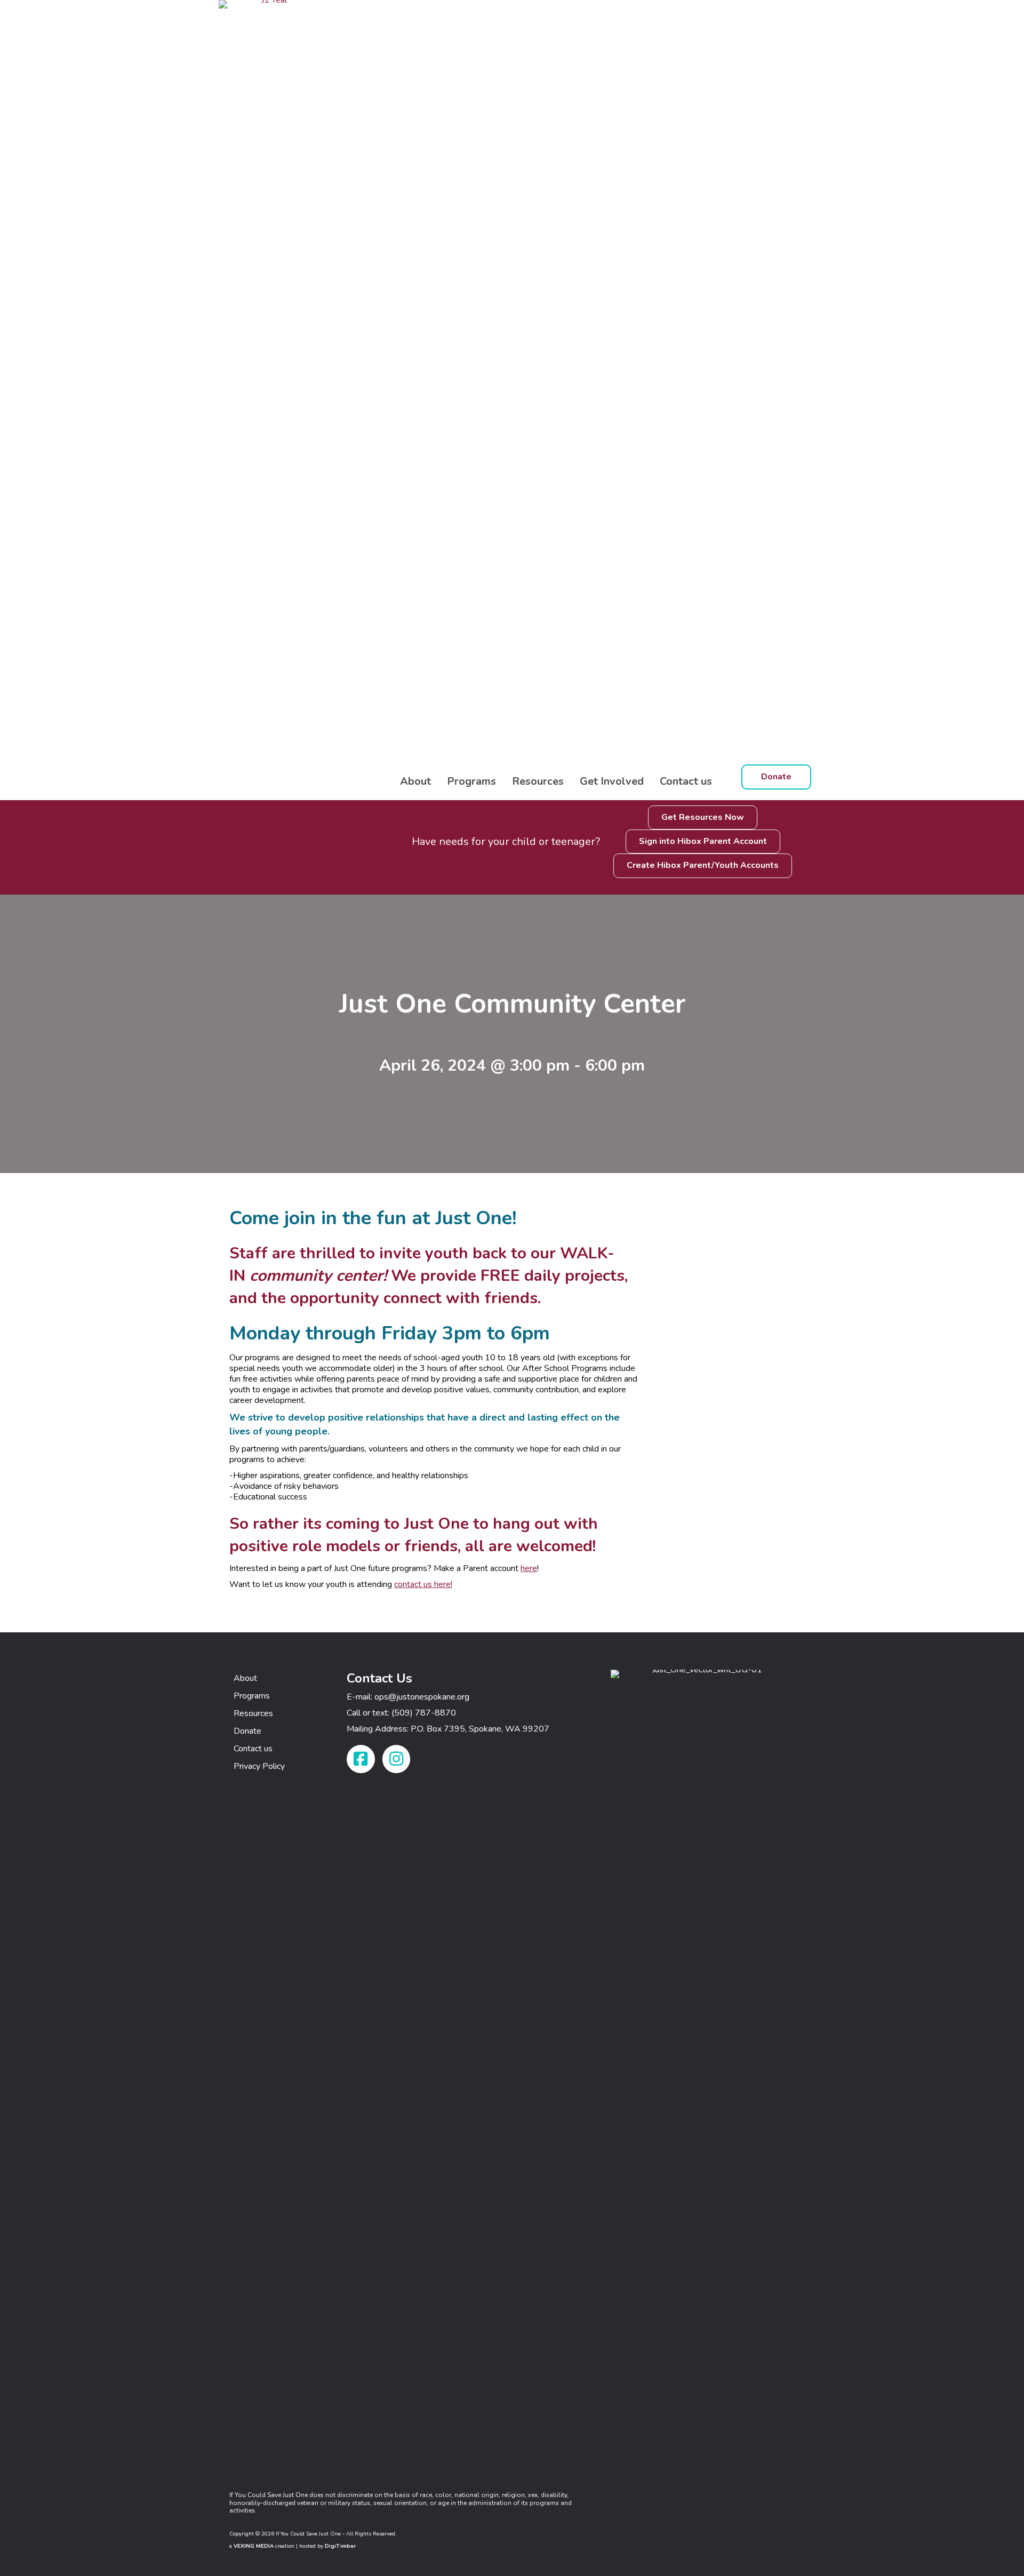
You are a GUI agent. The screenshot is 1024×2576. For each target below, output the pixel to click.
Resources (538, 781)
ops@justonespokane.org (422, 1697)
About (415, 781)
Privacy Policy (259, 1766)
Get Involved (612, 781)
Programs (471, 781)
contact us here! (423, 1584)
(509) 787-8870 (424, 1713)
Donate (247, 1731)
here (529, 1568)
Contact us (686, 781)
